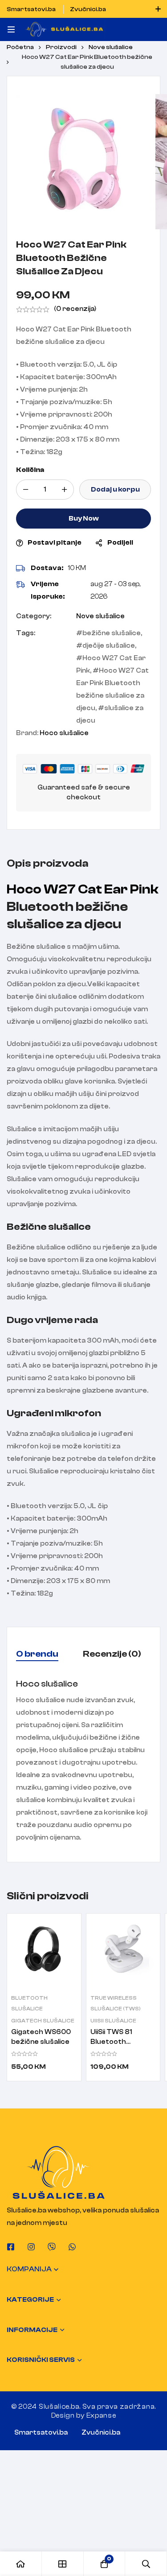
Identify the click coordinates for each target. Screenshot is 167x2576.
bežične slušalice (112, 633)
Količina (30, 470)
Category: (34, 616)
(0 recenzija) (75, 309)
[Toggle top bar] (158, 9)
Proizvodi (61, 47)
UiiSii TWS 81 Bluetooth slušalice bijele (114, 2042)
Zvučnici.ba (101, 2433)
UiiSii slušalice (113, 2021)
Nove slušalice (111, 47)
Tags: (26, 633)
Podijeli (120, 543)
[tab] (37, 1654)
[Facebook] (11, 2247)
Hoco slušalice (64, 733)
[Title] (52, 2247)
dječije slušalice (109, 646)
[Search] (146, 2564)
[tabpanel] (83, 1761)
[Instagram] (31, 2247)
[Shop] (63, 2564)
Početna (20, 47)
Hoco (24, 889)
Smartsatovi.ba (41, 2433)
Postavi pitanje (55, 543)
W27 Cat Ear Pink (101, 889)
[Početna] (21, 2564)
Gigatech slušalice (43, 2021)
